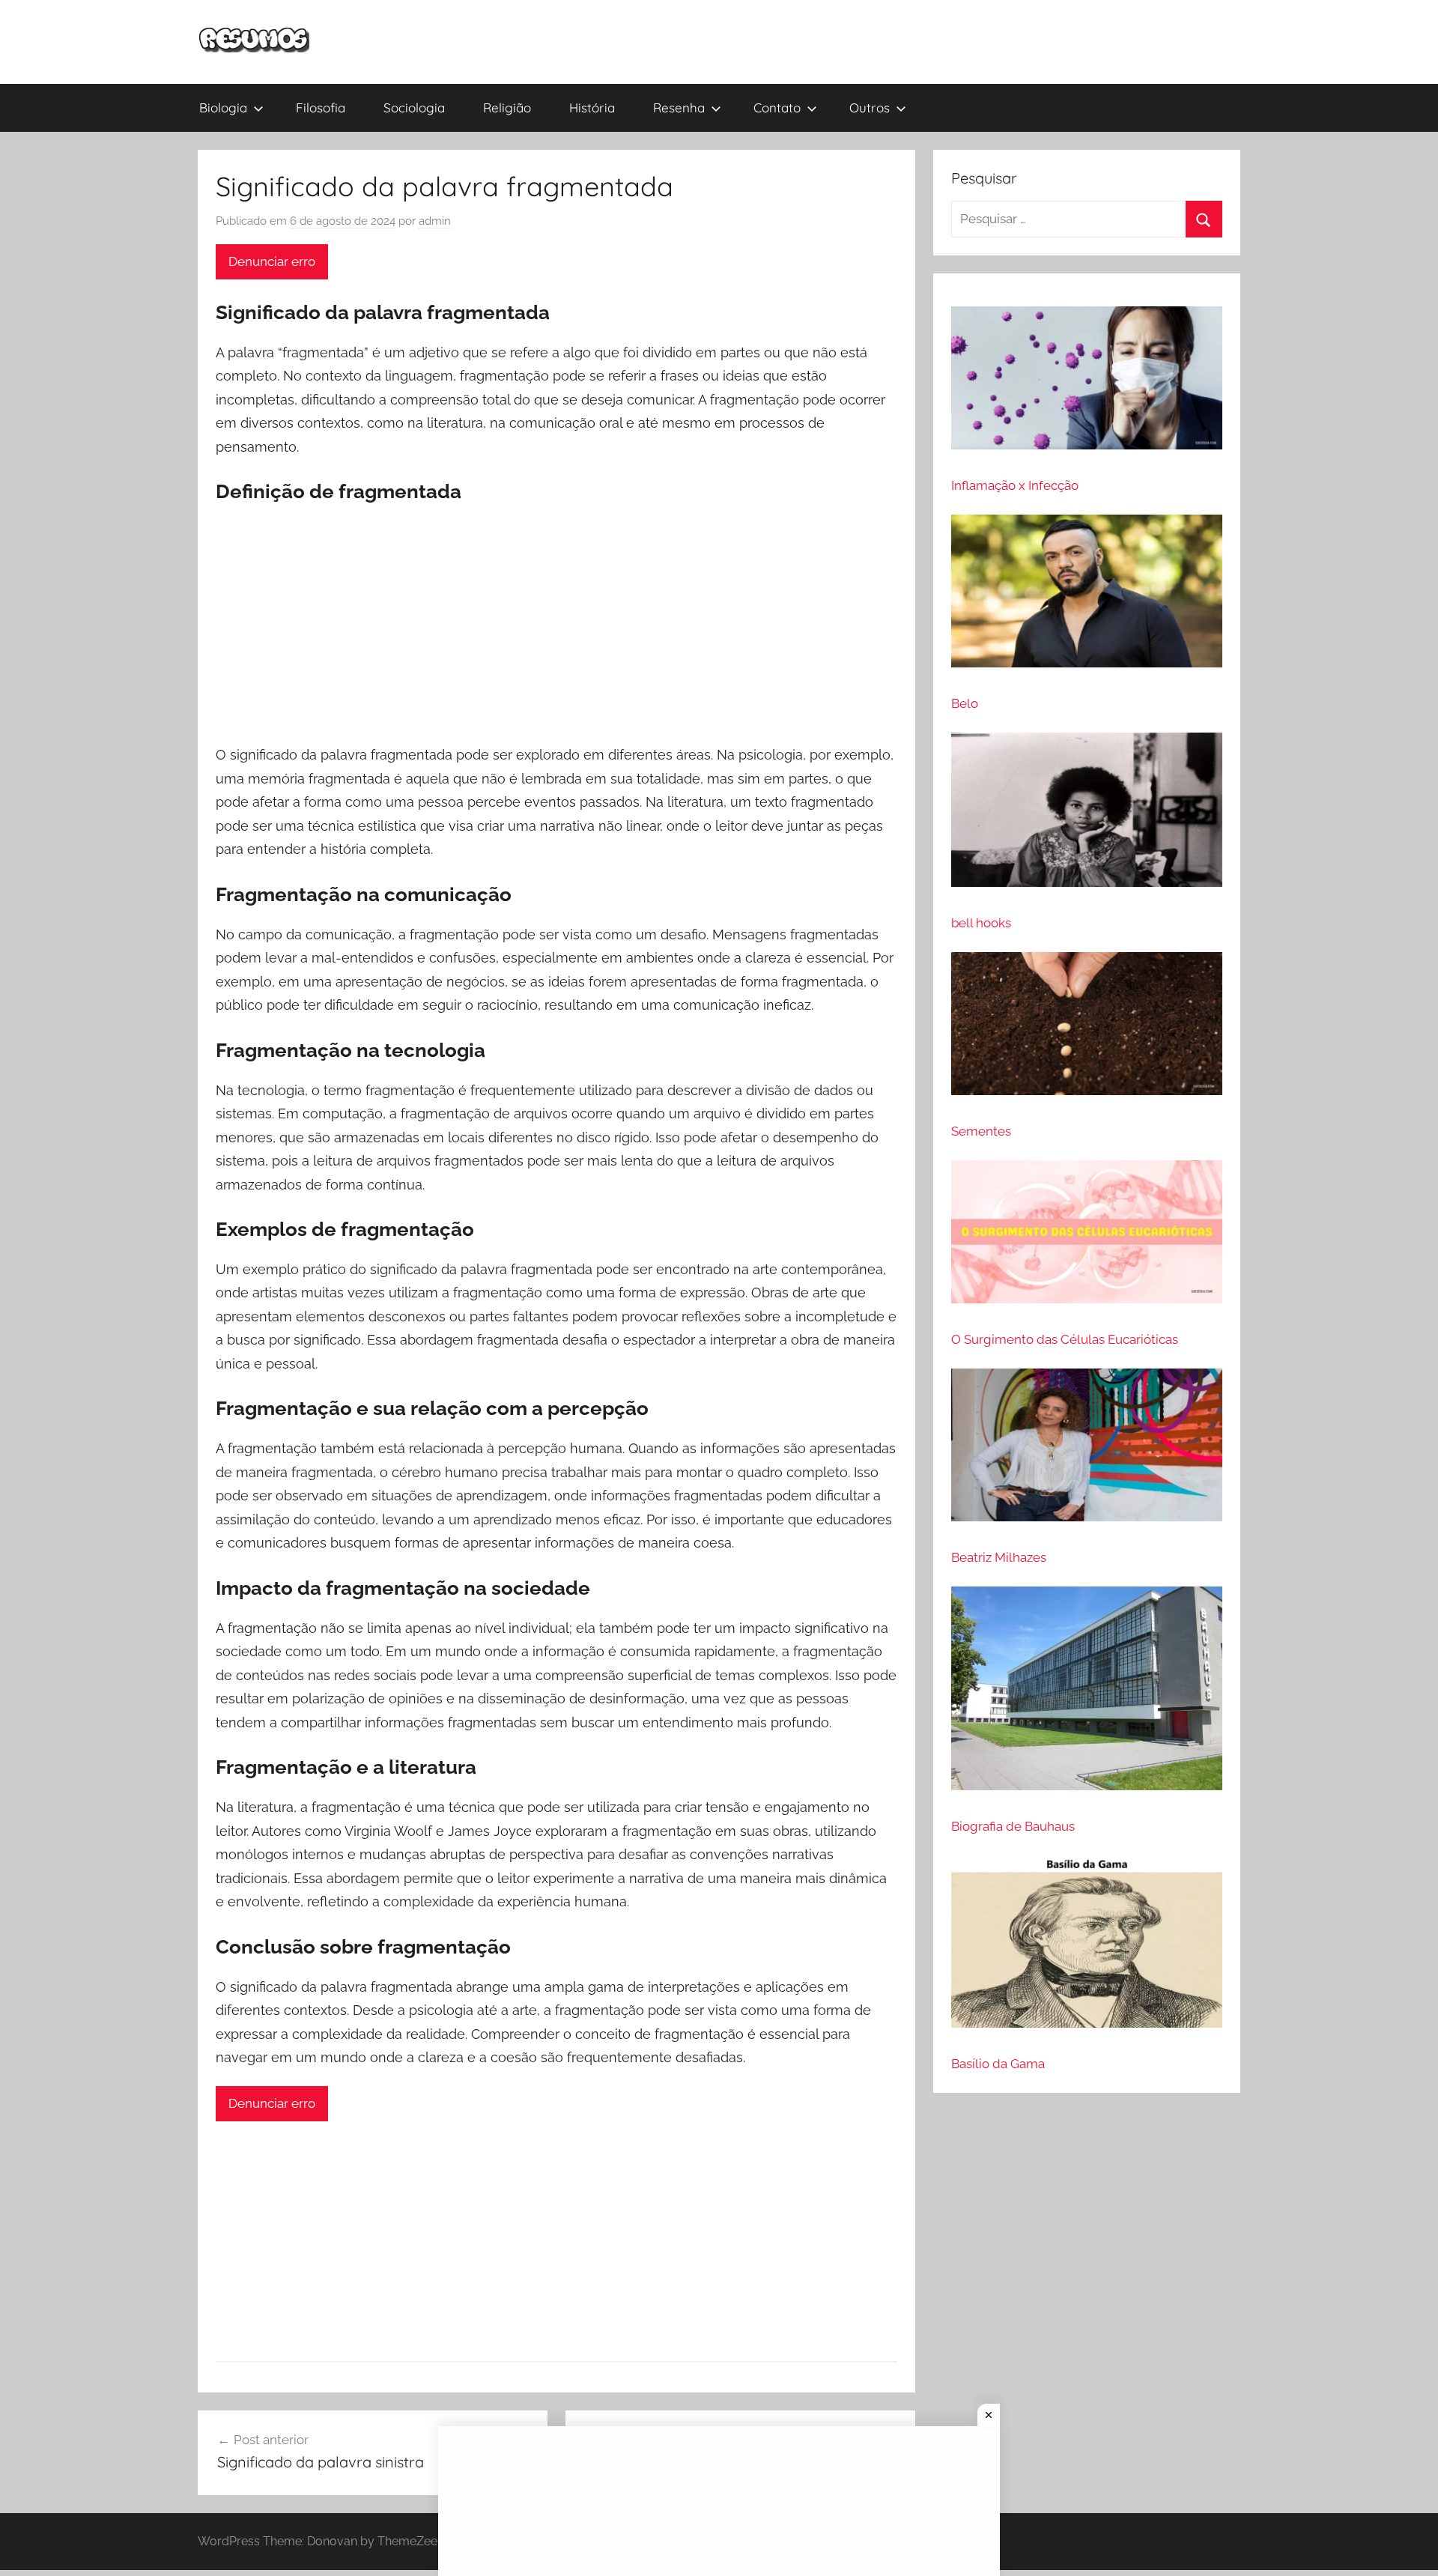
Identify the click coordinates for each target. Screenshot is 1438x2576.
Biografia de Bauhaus (1013, 1826)
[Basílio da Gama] (1087, 1948)
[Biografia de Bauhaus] (1087, 1695)
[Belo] (1087, 597)
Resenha (679, 107)
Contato (777, 107)
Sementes (981, 1131)
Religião (507, 107)
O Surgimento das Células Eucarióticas (1065, 1339)
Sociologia (414, 107)
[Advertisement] (556, 625)
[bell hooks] (1087, 816)
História (592, 107)
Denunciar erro (272, 261)
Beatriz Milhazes (999, 1557)
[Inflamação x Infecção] (1087, 384)
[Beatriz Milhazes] (1087, 1451)
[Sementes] (1087, 1030)
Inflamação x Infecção (1015, 485)
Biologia (223, 107)
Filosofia (321, 107)
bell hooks (981, 923)
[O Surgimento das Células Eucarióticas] (1087, 1238)
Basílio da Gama (998, 2064)
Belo (965, 703)
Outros (870, 107)
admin (435, 221)
